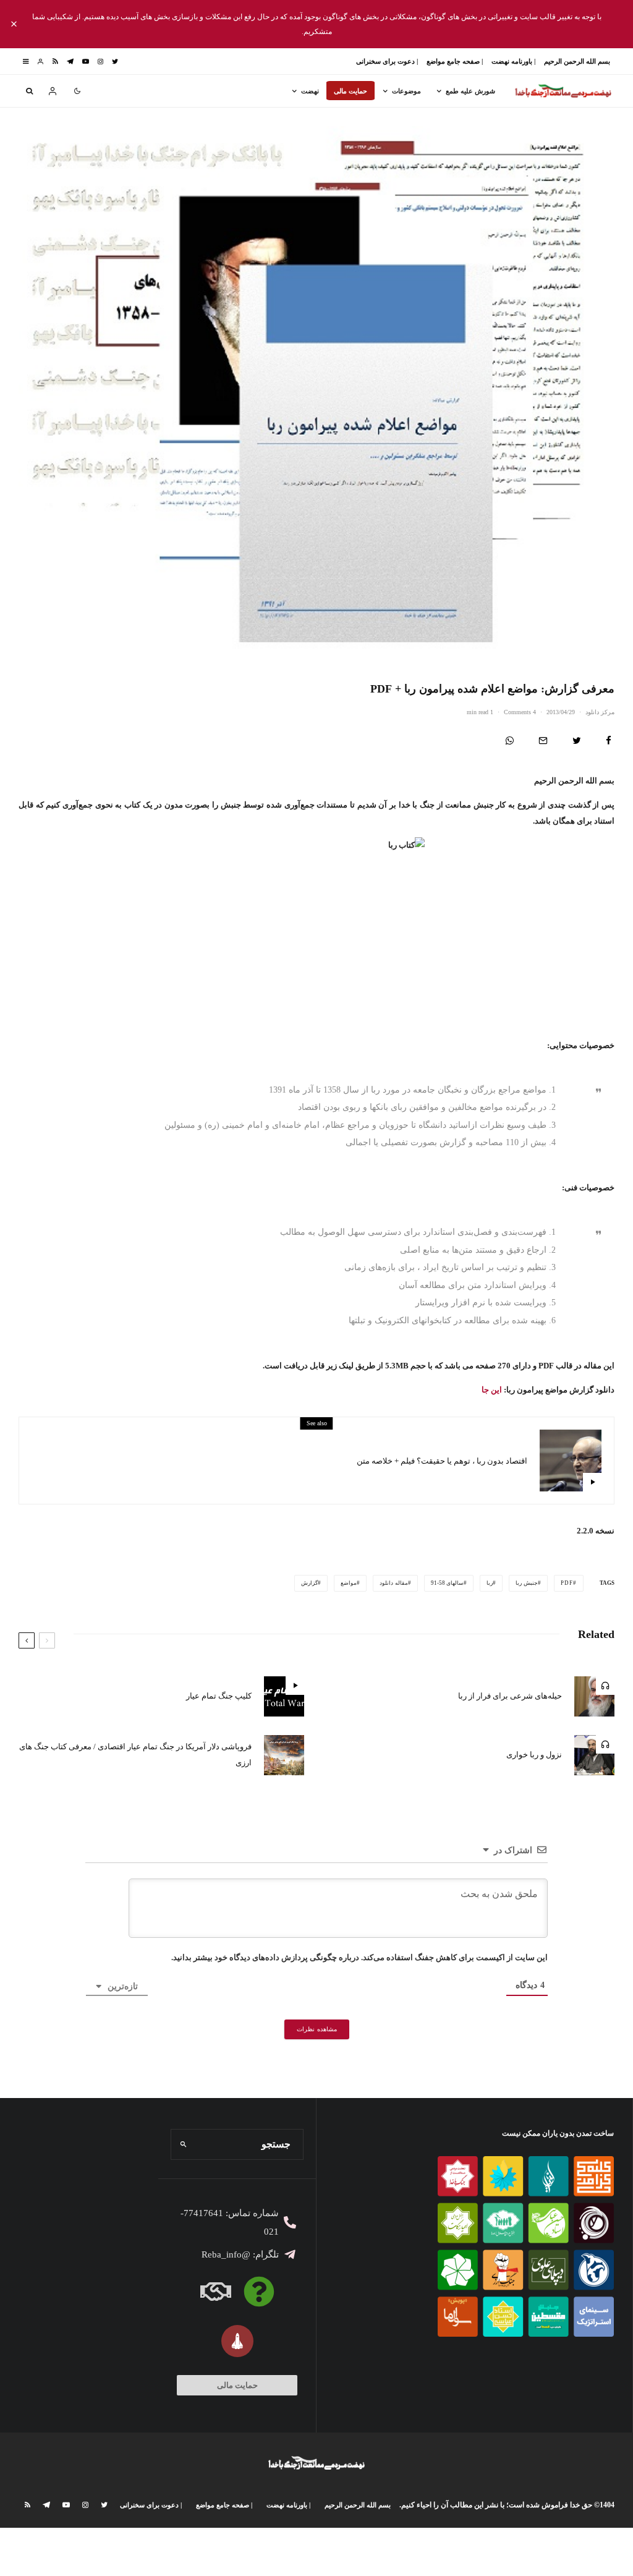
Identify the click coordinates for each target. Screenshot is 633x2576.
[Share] (609, 740)
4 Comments (520, 712)
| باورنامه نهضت (513, 61)
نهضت (310, 91)
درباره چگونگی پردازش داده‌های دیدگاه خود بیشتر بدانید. (265, 1957)
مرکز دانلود (600, 712)
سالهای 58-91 (448, 1583)
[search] (184, 2144)
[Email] (543, 740)
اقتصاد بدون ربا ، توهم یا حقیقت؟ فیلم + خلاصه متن (442, 1461)
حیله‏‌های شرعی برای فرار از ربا (510, 1696)
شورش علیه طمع (470, 91)
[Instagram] (100, 62)
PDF (567, 1583)
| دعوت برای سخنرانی (387, 61)
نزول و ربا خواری (534, 1755)
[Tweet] (577, 740)
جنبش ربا (527, 1583)
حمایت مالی (350, 91)
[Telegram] (70, 62)
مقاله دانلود (394, 1583)
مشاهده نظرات (317, 2029)
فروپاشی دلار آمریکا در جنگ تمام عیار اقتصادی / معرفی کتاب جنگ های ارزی (135, 1755)
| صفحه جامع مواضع (455, 61)
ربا (490, 1583)
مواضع (349, 1583)
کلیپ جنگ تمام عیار (219, 1696)
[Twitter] (115, 62)
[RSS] (55, 62)
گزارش (309, 1583)
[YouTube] (86, 62)
